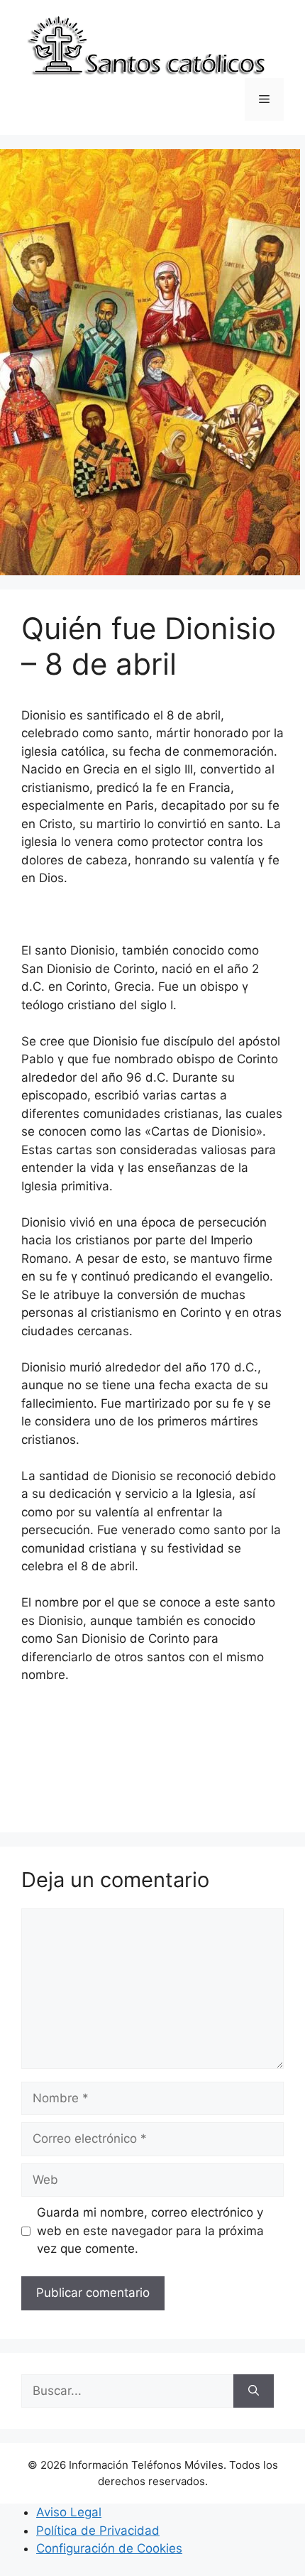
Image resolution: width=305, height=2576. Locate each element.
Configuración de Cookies (109, 2548)
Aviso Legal (69, 2512)
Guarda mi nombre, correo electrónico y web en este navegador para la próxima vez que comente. (150, 2230)
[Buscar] (254, 2391)
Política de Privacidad (98, 2531)
